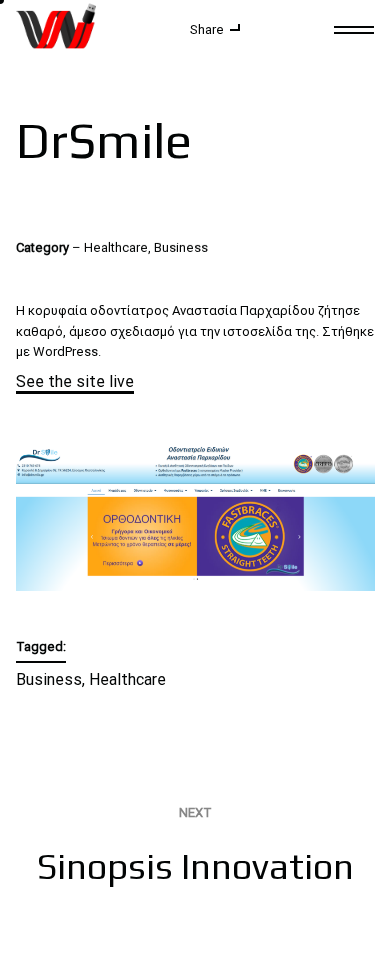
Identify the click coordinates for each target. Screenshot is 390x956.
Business (49, 679)
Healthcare (127, 679)
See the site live (75, 381)
